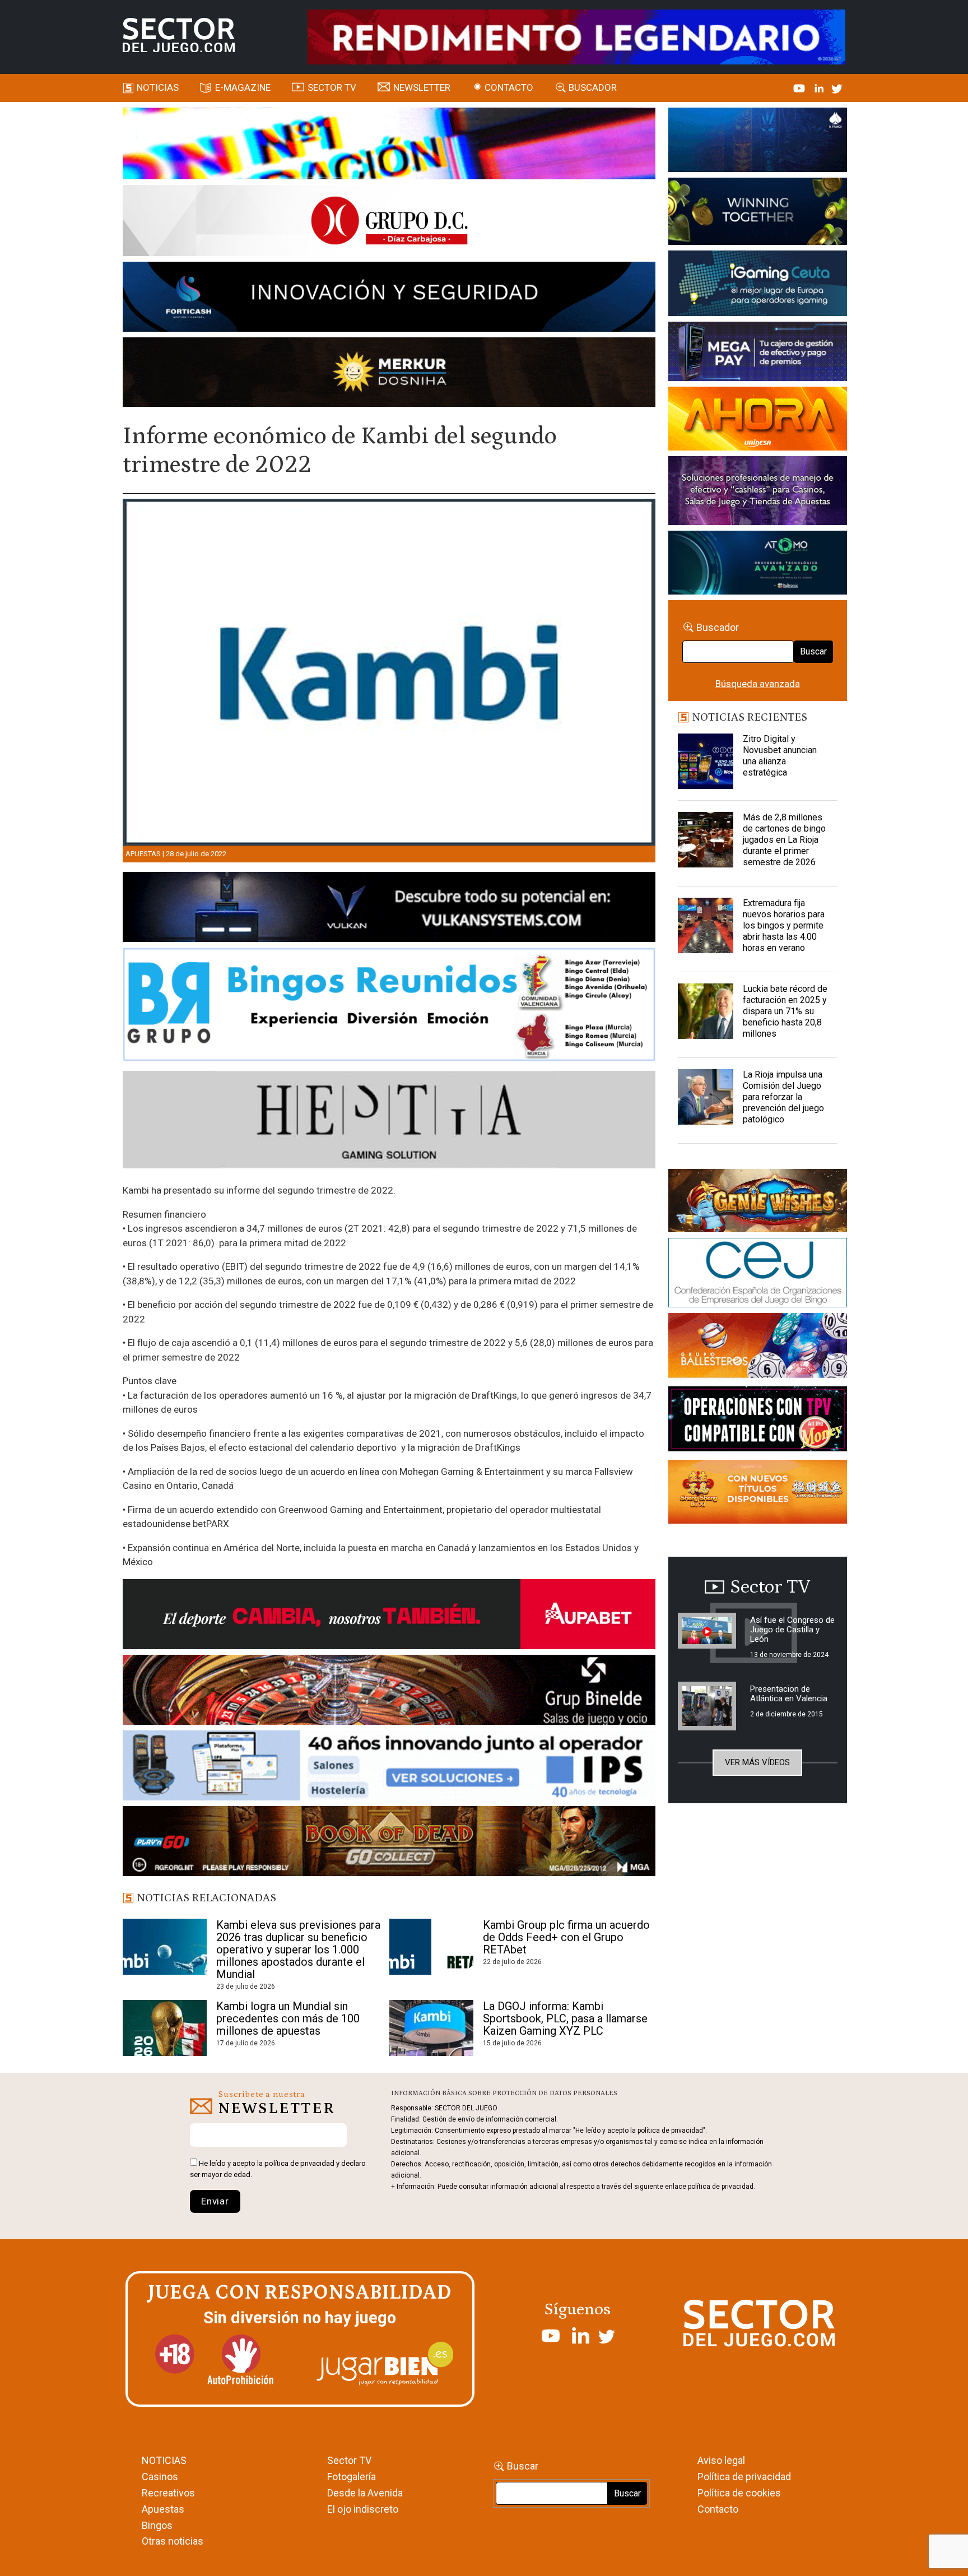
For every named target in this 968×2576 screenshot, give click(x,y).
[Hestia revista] (389, 1122)
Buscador (593, 87)
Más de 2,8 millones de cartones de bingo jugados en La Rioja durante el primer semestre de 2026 (784, 840)
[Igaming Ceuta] (758, 285)
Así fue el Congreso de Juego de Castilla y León (792, 1630)
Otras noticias (173, 2541)
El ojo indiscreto (363, 2509)
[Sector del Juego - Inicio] (179, 35)
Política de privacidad (744, 2477)
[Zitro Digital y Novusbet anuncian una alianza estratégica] (706, 762)
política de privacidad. (722, 2187)
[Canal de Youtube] (800, 87)
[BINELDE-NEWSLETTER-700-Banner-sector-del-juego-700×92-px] (389, 1692)
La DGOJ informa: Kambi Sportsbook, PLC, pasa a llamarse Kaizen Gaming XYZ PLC (565, 2018)
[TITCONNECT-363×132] (758, 1421)
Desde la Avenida (365, 2493)
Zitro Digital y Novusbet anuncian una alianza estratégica (780, 756)
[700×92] (389, 1843)
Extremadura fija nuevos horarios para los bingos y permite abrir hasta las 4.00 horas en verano (784, 925)
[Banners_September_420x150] (758, 1494)
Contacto (509, 87)
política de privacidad (299, 2163)
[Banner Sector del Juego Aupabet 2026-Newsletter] (389, 1616)
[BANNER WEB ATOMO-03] (758, 564)
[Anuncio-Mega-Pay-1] (758, 353)
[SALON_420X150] (758, 420)
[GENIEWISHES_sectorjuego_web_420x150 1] (758, 1203)
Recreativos (168, 2493)
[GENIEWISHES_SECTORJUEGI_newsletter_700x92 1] (389, 374)
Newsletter (422, 87)
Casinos (160, 2477)
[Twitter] (837, 87)
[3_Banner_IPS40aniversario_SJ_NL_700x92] (389, 1767)
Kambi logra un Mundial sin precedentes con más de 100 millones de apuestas (288, 2018)
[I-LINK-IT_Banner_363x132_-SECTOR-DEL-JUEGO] (758, 142)
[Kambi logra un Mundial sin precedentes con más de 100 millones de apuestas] (165, 2028)
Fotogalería (352, 2477)
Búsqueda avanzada (758, 684)
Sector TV (349, 2460)
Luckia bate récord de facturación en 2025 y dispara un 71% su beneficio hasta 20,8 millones (785, 1011)
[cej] (758, 1275)
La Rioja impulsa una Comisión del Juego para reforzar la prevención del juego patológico (783, 1097)
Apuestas (143, 854)
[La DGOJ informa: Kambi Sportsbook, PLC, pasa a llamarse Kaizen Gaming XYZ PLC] (431, 2028)
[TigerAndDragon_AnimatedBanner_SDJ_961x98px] (576, 36)
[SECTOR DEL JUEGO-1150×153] (389, 222)
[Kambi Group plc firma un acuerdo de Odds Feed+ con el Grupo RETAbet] (431, 1947)
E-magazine (243, 87)
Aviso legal (721, 2460)
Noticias (158, 87)
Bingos (157, 2525)
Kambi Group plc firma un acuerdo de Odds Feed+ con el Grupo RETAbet (566, 1937)
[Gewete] (758, 493)
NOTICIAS (164, 2460)
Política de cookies (739, 2493)
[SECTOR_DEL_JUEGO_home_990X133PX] (389, 145)
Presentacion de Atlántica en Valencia (789, 1694)
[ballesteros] (758, 1349)
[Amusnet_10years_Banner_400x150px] (758, 213)
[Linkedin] (820, 87)
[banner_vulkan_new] (389, 909)
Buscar (813, 651)
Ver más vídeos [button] (757, 1762)
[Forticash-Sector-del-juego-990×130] (389, 299)
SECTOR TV (332, 87)
